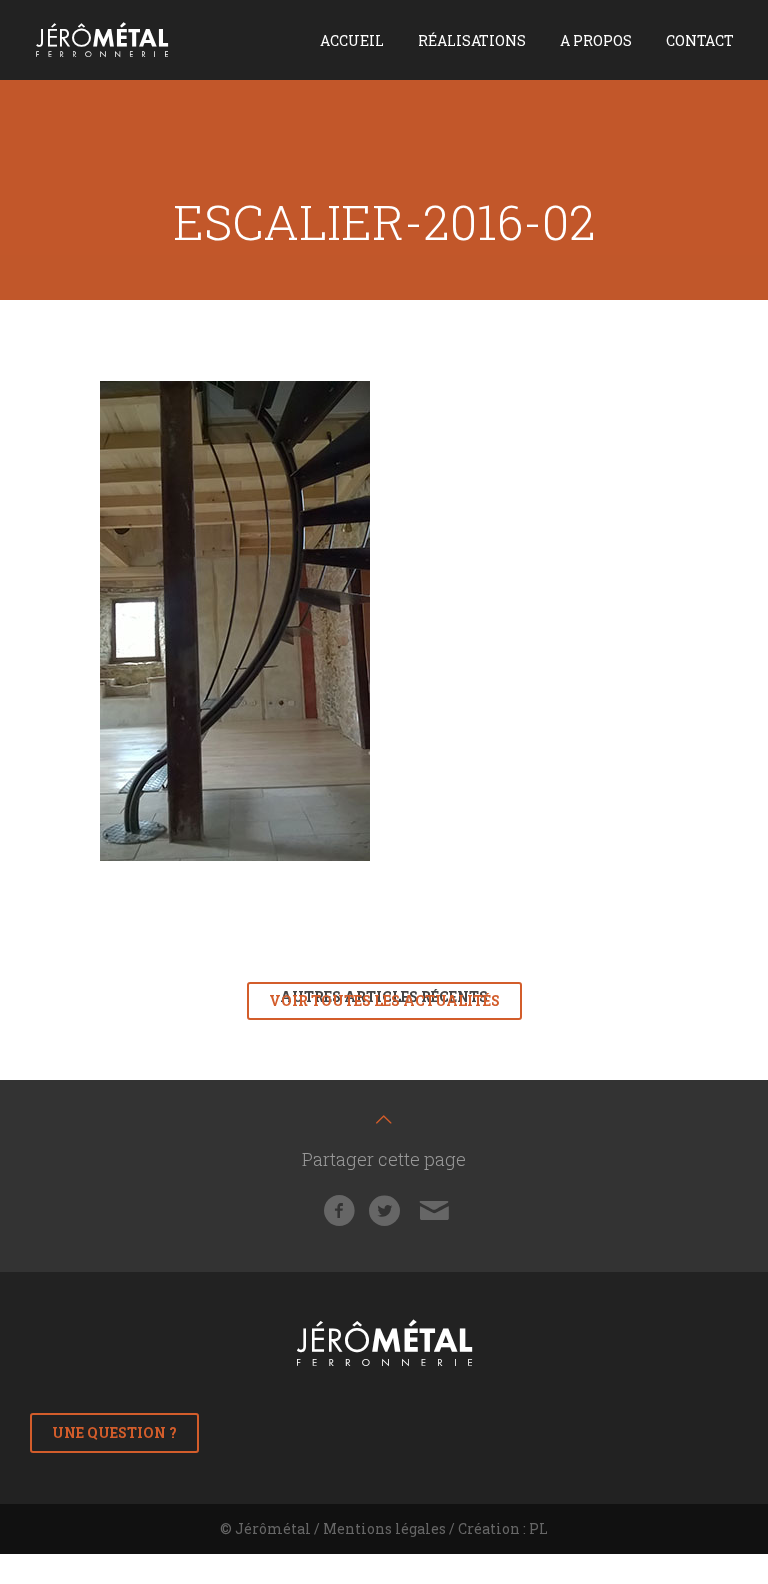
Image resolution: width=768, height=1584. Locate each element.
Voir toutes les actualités (384, 1000)
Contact (700, 40)
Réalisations (472, 40)
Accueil (352, 40)
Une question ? (114, 1432)
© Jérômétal (265, 1528)
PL (538, 1528)
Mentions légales (384, 1528)
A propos (596, 40)
